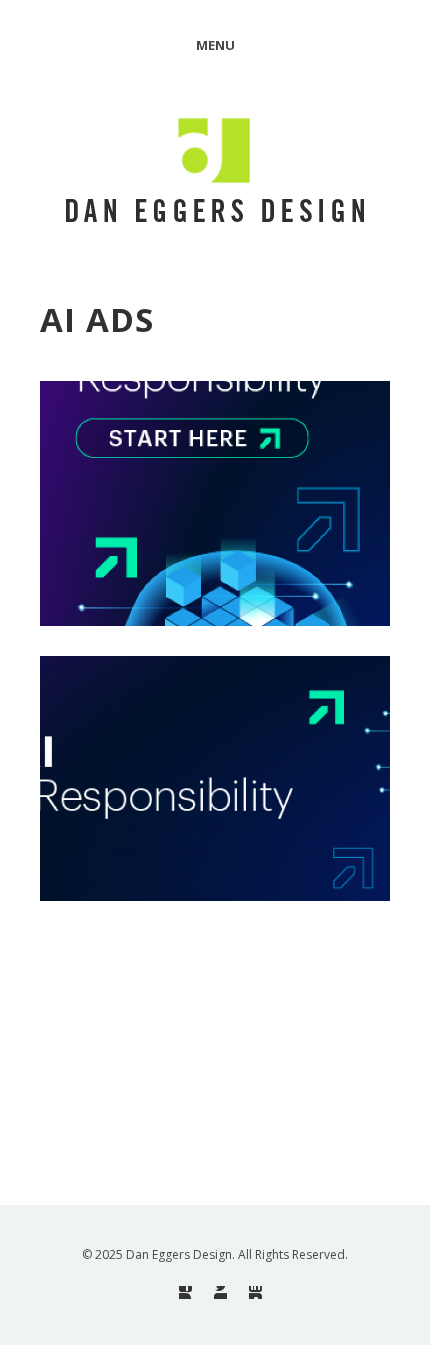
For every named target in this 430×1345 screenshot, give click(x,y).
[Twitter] (220, 1292)
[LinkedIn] (255, 1292)
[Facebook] (185, 1292)
